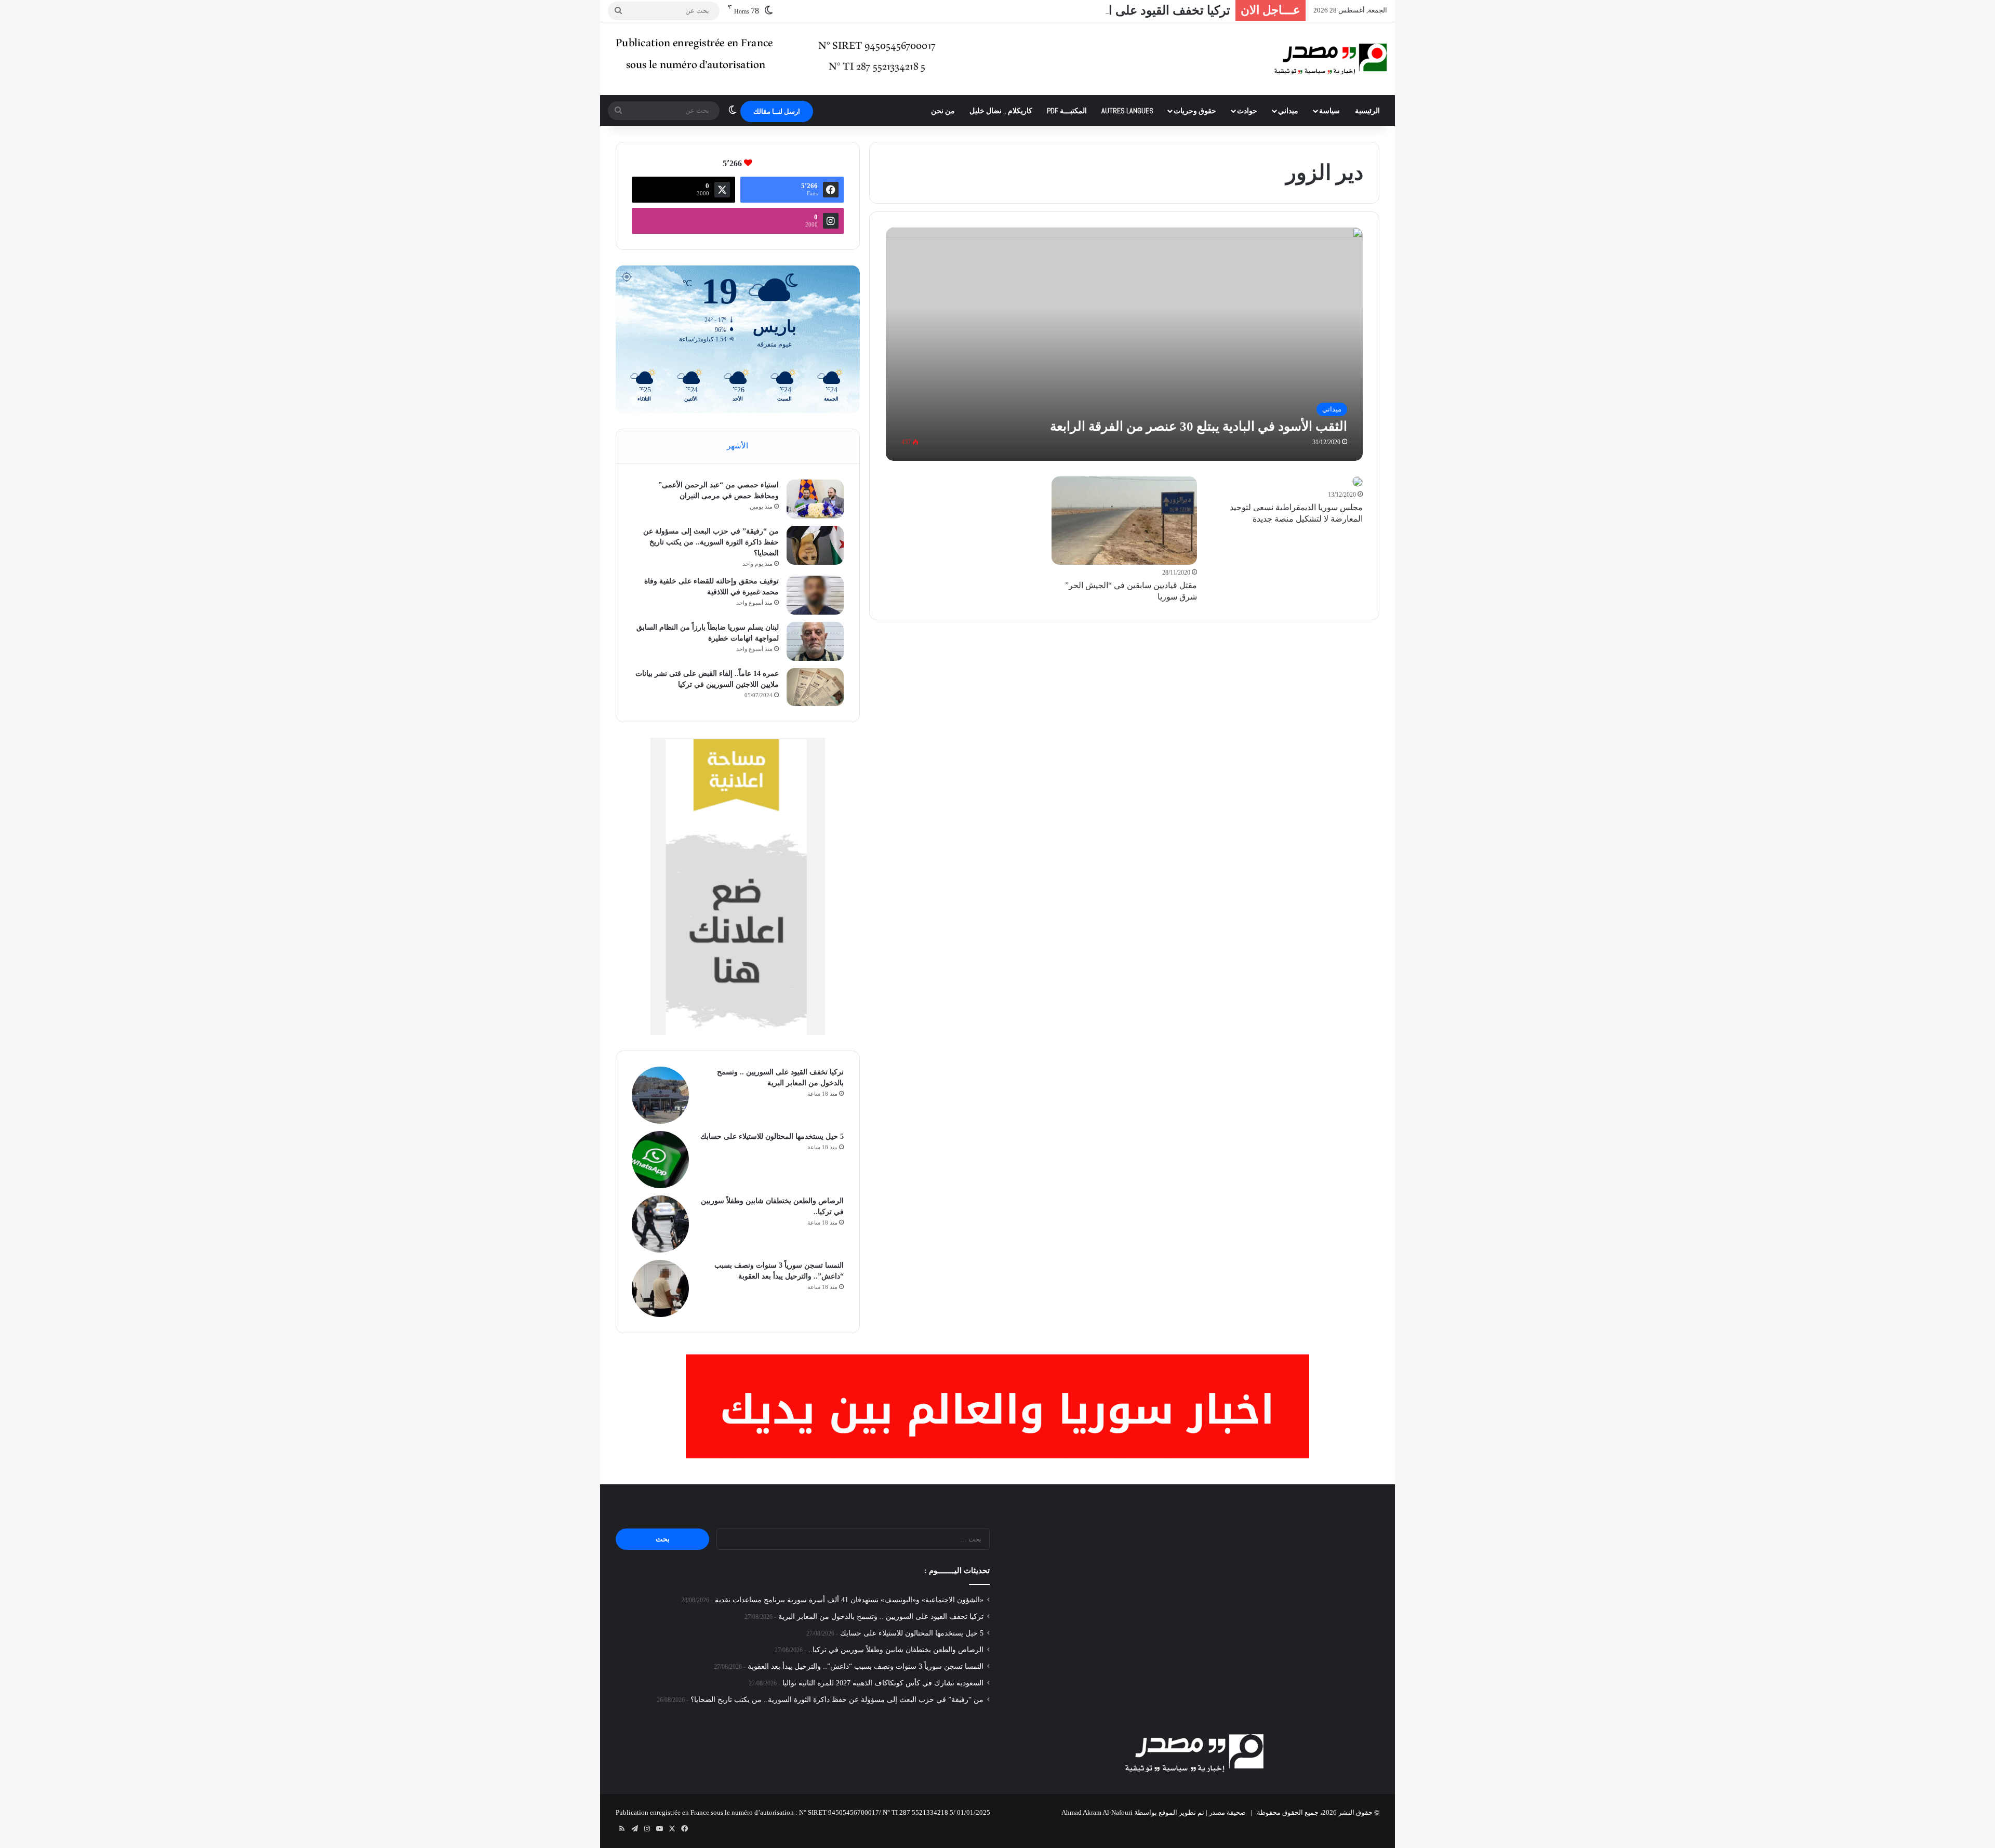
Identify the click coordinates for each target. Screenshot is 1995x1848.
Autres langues (1127, 111)
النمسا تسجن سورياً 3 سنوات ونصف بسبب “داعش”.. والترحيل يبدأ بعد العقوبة (866, 1666)
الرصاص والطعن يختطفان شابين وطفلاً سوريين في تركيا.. (896, 1650)
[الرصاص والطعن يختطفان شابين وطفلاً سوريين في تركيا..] (660, 1224)
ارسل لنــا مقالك (777, 111)
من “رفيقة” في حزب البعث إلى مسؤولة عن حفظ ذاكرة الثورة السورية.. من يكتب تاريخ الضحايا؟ (711, 542)
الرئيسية (1367, 111)
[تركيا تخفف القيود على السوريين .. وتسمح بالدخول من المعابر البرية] (660, 1095)
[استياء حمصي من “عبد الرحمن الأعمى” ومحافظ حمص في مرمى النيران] (815, 499)
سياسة (1329, 111)
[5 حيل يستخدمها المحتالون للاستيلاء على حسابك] (660, 1160)
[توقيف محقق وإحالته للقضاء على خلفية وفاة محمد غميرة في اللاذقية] (815, 595)
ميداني (1288, 111)
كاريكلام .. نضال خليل (1001, 111)
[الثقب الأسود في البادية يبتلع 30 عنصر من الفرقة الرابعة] (1125, 344)
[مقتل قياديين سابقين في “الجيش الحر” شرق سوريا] (1125, 521)
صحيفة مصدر (1227, 1812)
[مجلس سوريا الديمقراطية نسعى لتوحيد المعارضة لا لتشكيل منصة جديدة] (1358, 482)
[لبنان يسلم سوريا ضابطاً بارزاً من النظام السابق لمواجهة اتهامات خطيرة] (815, 641)
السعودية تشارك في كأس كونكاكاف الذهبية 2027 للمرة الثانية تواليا (883, 1683)
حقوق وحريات (1195, 111)
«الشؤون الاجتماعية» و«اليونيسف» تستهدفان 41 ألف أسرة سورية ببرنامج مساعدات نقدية (849, 1600)
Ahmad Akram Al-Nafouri (1097, 1812)
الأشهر (737, 446)
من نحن (943, 111)
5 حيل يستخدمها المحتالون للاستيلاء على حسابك (772, 1136)
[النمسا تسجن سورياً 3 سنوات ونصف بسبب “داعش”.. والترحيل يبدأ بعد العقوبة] (660, 1288)
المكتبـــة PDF (1067, 111)
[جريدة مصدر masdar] (1331, 59)
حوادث (1247, 111)
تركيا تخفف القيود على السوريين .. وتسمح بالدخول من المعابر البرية (1057, 10)
